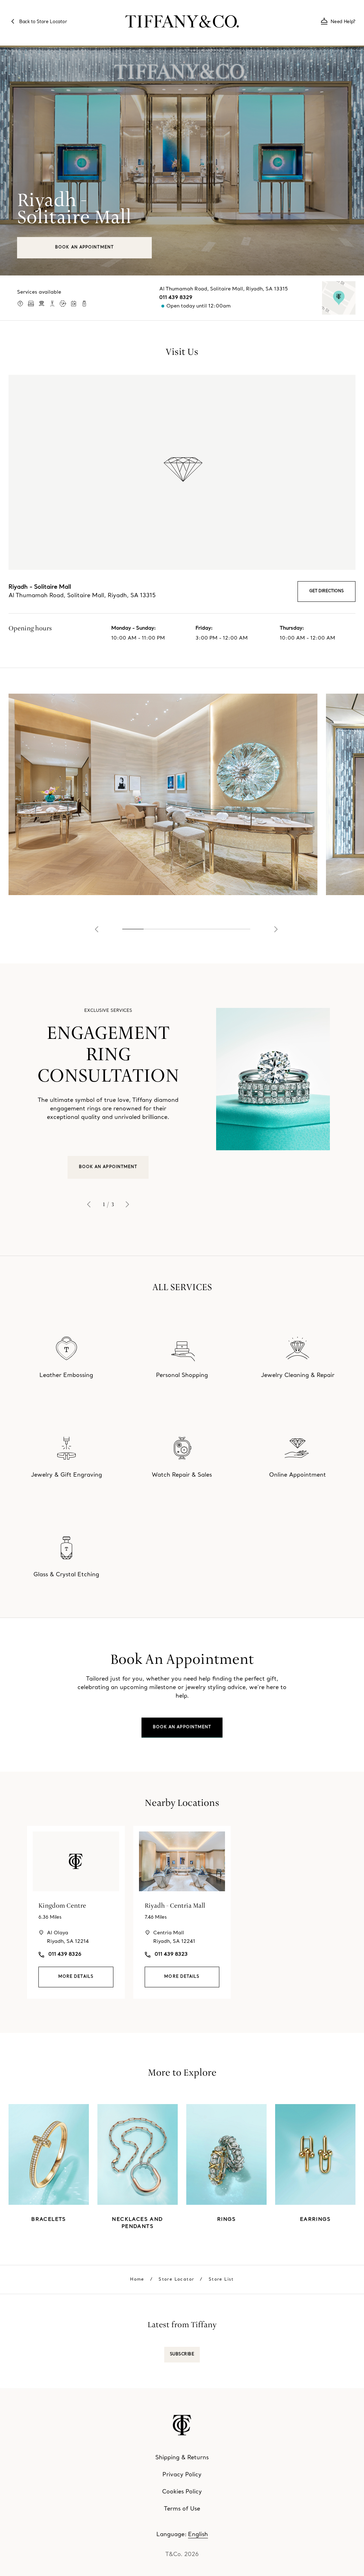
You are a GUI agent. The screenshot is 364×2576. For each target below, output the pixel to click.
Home (137, 2280)
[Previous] (97, 929)
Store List (221, 2280)
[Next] (276, 929)
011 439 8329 (176, 298)
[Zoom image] (163, 794)
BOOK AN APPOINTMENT (108, 1167)
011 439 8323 (171, 1954)
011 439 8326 (65, 1954)
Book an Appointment (84, 248)
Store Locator (176, 2280)
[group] (182, 1110)
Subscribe (182, 2354)
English (198, 2535)
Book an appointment (182, 1727)
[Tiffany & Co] (182, 21)
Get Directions (326, 591)
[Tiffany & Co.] (182, 2425)
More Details (76, 1977)
